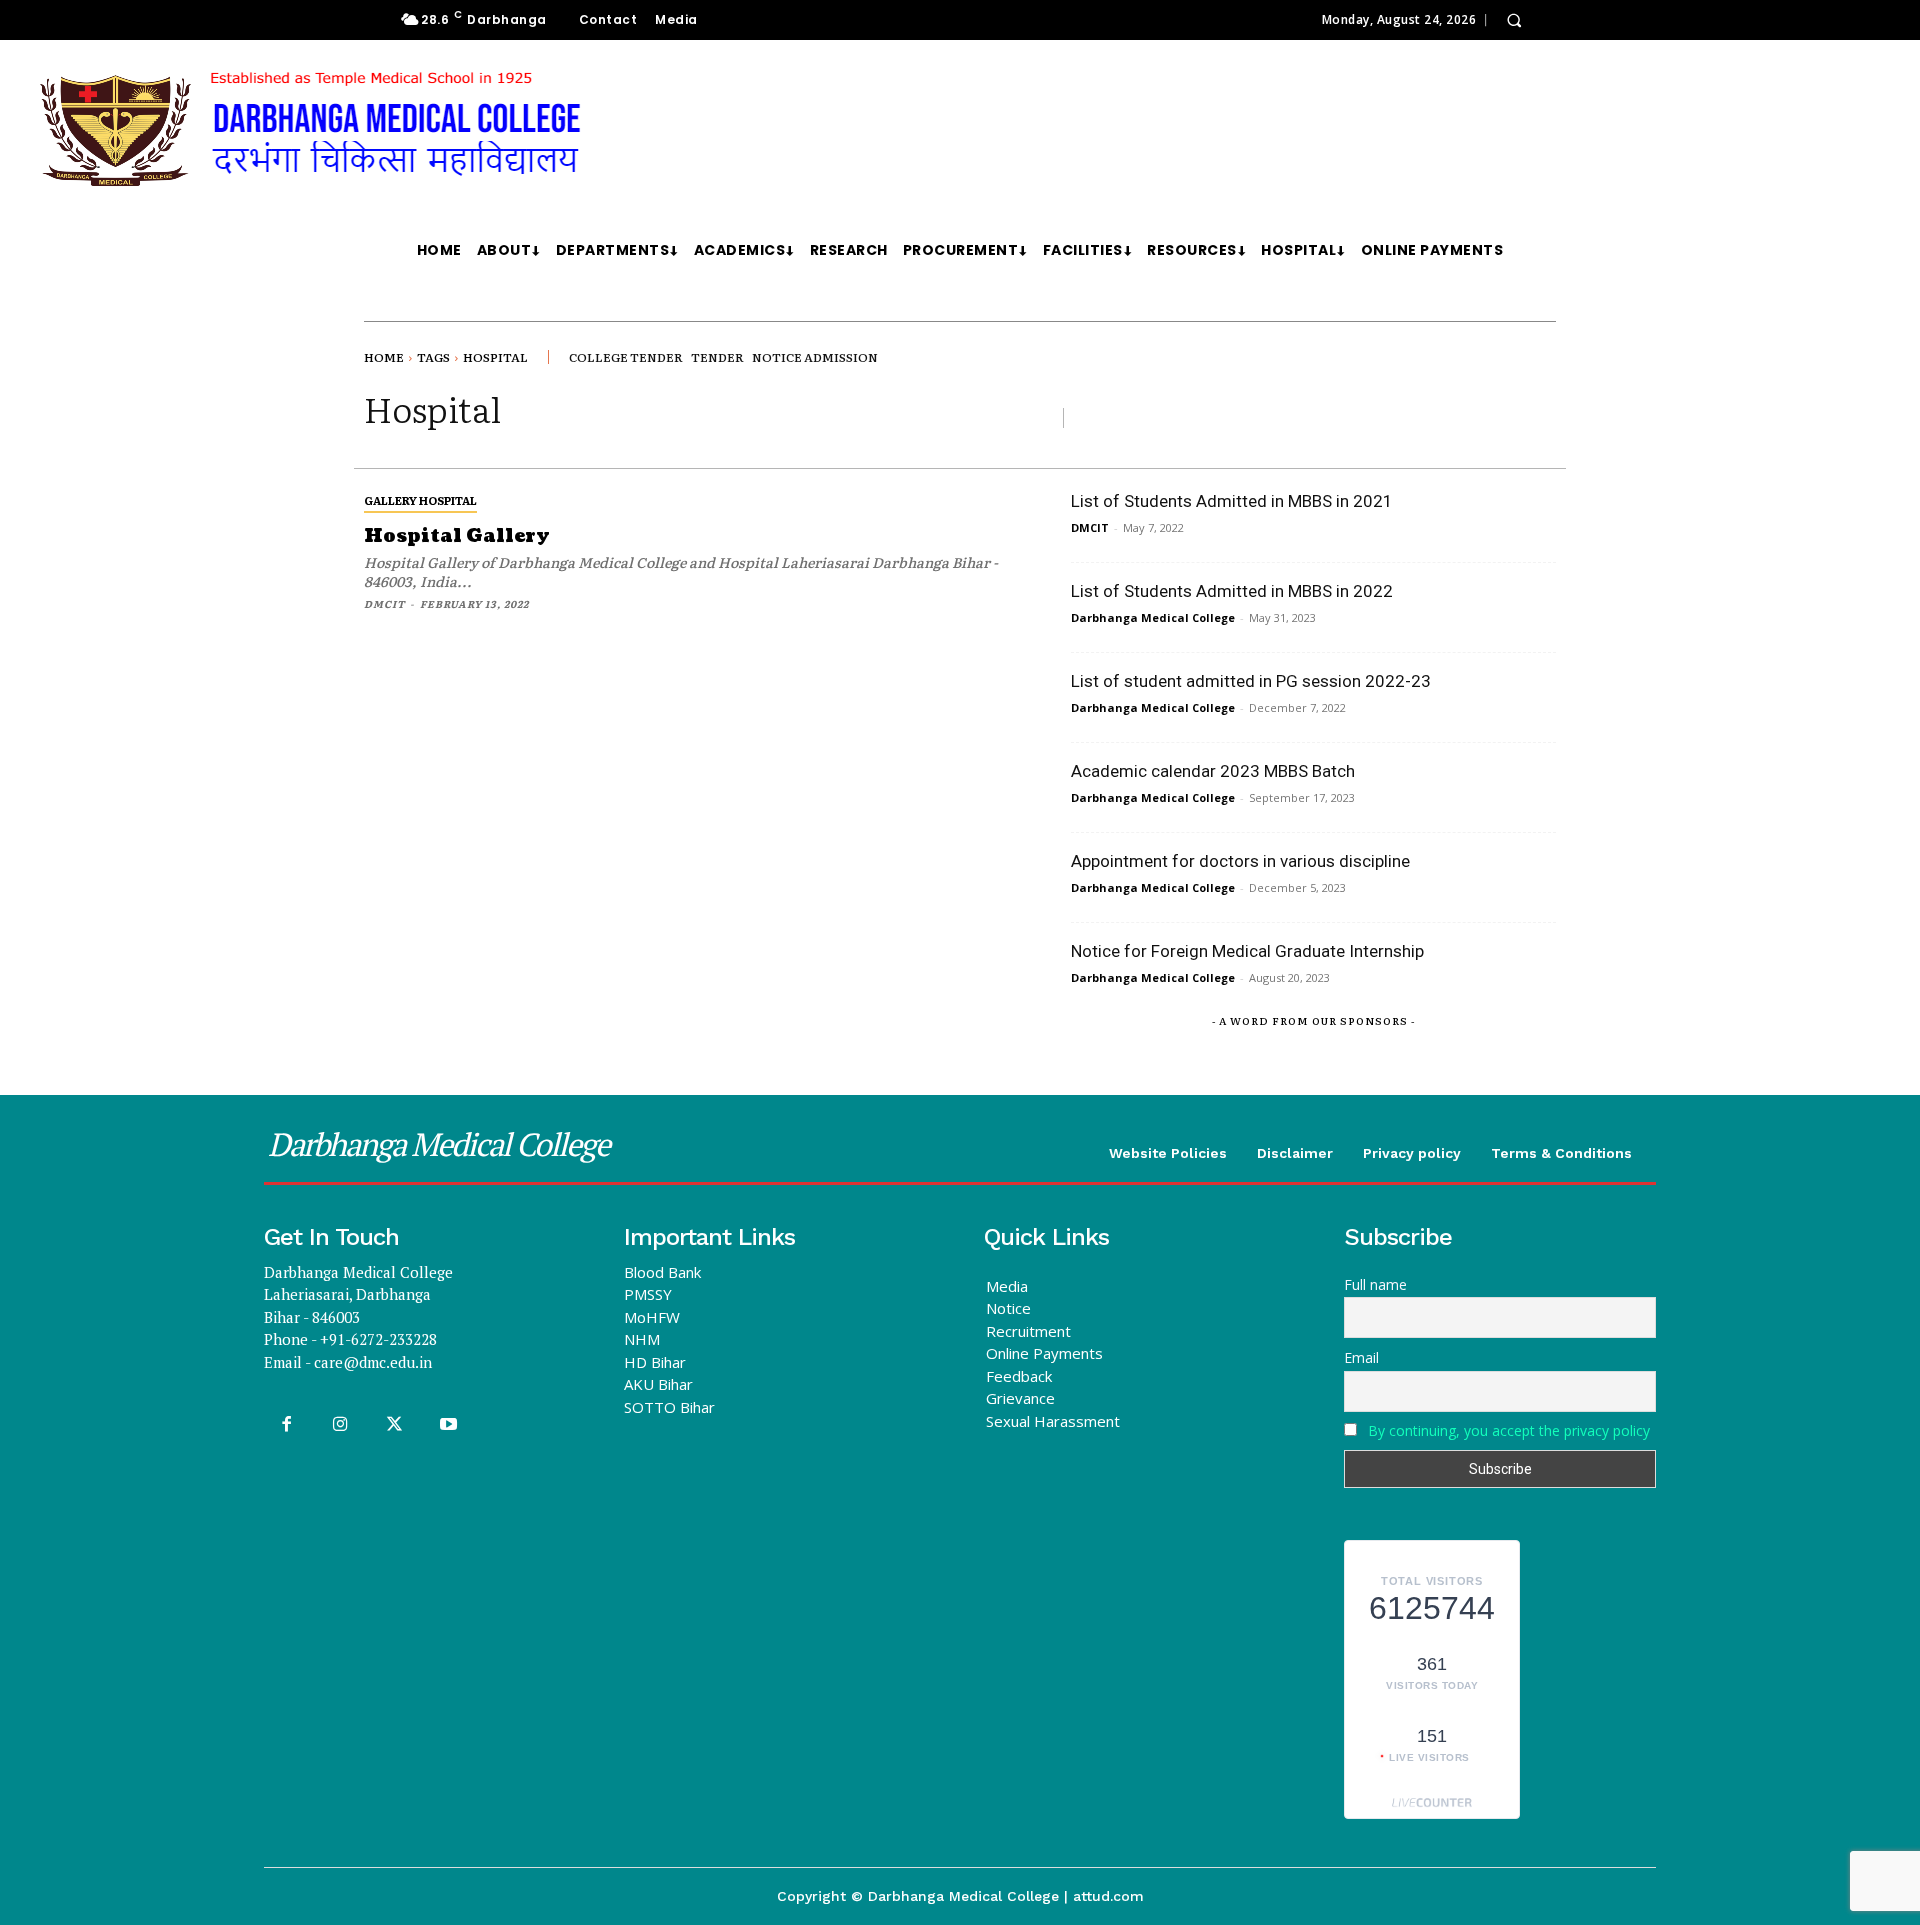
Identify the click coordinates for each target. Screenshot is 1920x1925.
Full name (1375, 1284)
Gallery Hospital (420, 500)
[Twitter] (394, 1425)
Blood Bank (662, 1272)
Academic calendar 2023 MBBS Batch (1213, 771)
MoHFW (652, 1317)
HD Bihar (655, 1362)
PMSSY (648, 1294)
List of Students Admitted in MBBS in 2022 (1232, 591)
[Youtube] (449, 1425)
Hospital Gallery (457, 536)
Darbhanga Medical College (1153, 617)
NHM (642, 1339)
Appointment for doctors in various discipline (1240, 861)
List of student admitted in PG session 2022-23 (1251, 681)
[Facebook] (286, 1425)
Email (1361, 1357)
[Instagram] (340, 1425)
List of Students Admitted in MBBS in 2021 (1232, 501)
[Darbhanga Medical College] (524, 131)
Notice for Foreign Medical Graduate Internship (1247, 951)
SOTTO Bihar (669, 1407)
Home (384, 357)
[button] (1514, 20)
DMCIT (384, 603)
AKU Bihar (658, 1384)
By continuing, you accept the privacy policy (1509, 1430)
